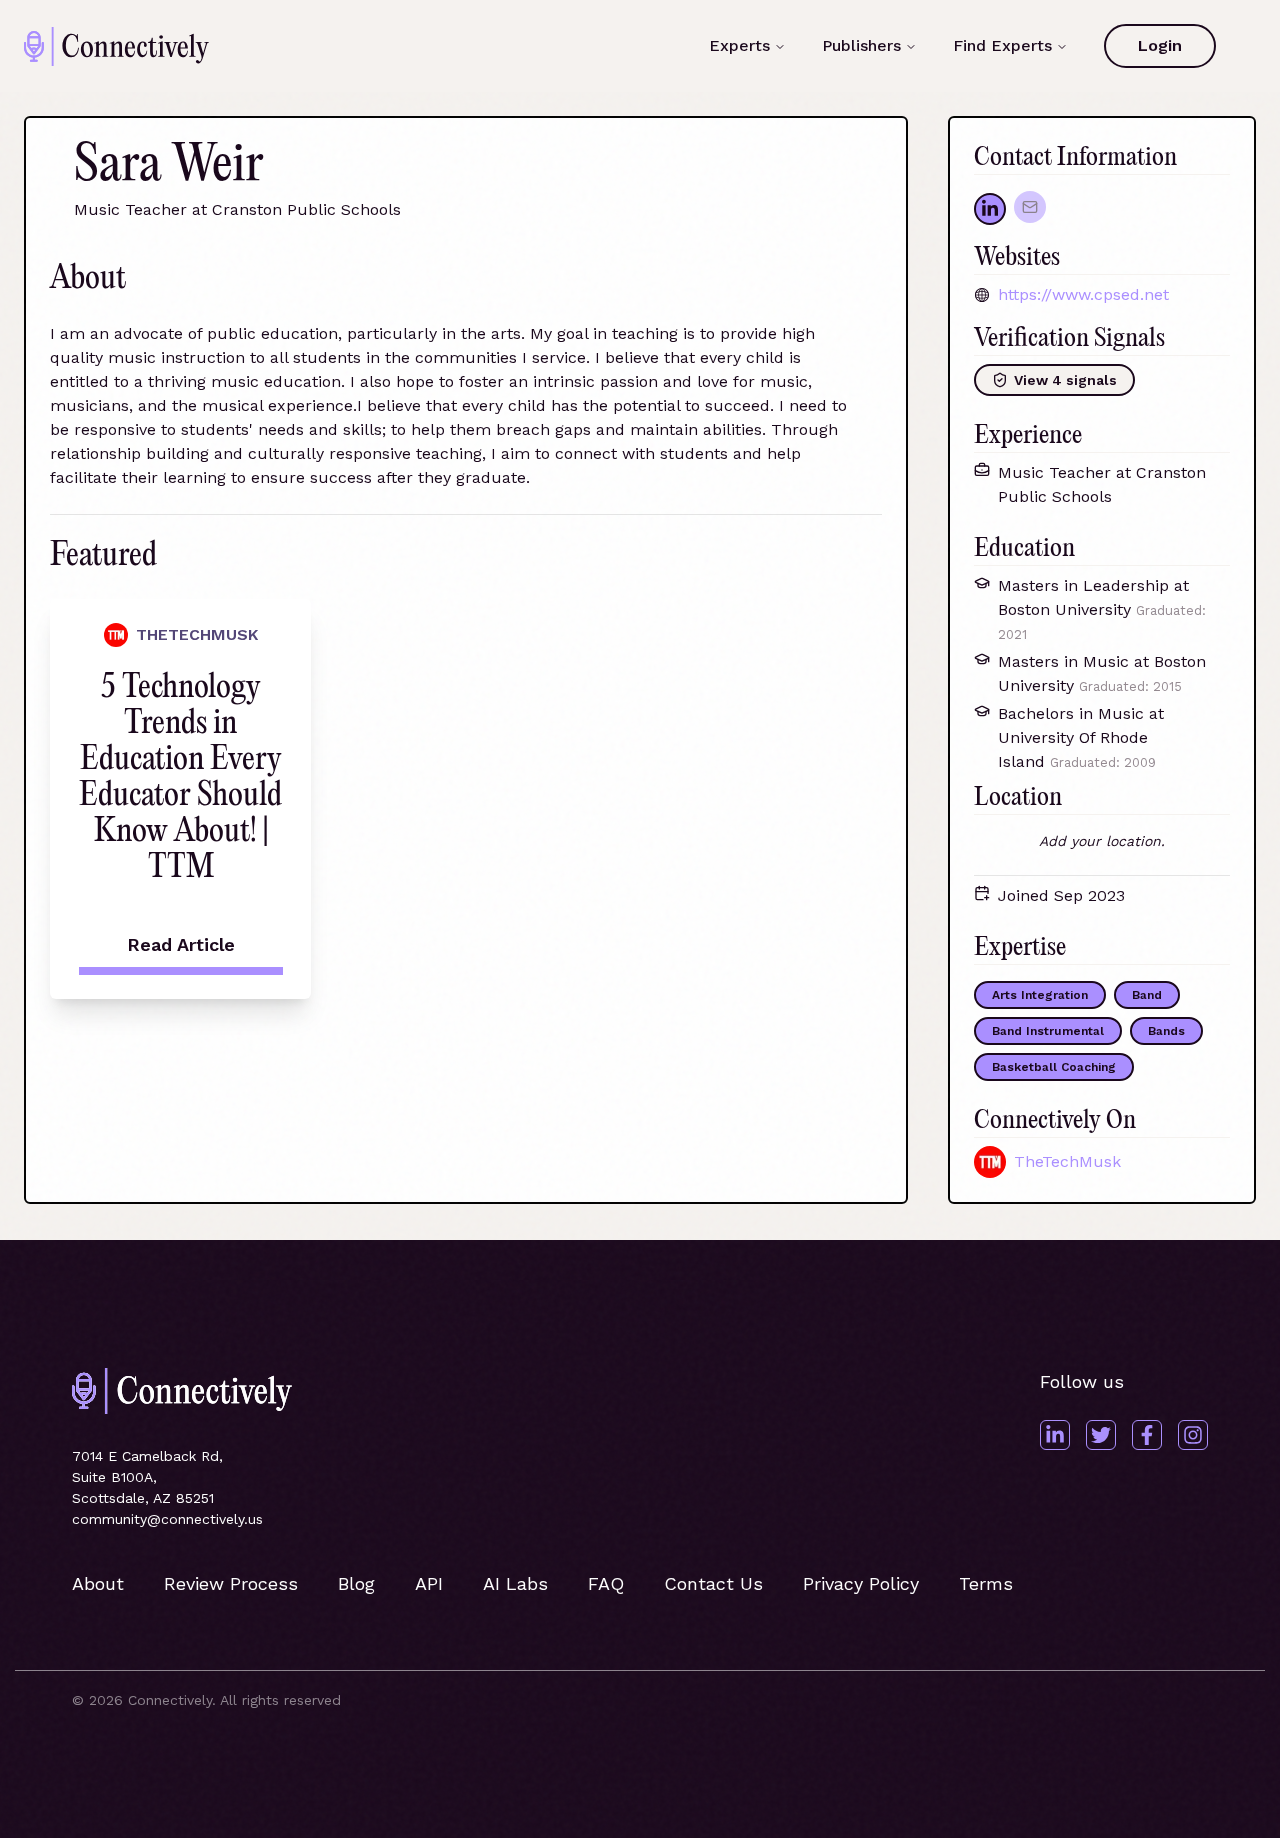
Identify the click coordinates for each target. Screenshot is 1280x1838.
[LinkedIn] (1055, 1435)
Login (1160, 45)
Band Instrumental (1048, 1031)
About (98, 1583)
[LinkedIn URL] (990, 209)
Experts (739, 45)
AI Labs (515, 1583)
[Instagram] (1193, 1435)
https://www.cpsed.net (1083, 294)
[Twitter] (1101, 1435)
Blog (356, 1583)
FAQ (606, 1583)
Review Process (231, 1583)
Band (1147, 995)
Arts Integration (1040, 995)
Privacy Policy (861, 1583)
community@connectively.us (167, 1519)
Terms (986, 1583)
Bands (1166, 1031)
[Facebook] (1147, 1435)
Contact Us (713, 1583)
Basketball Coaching (1054, 1067)
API (429, 1583)
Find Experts (1002, 45)
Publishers (861, 45)
